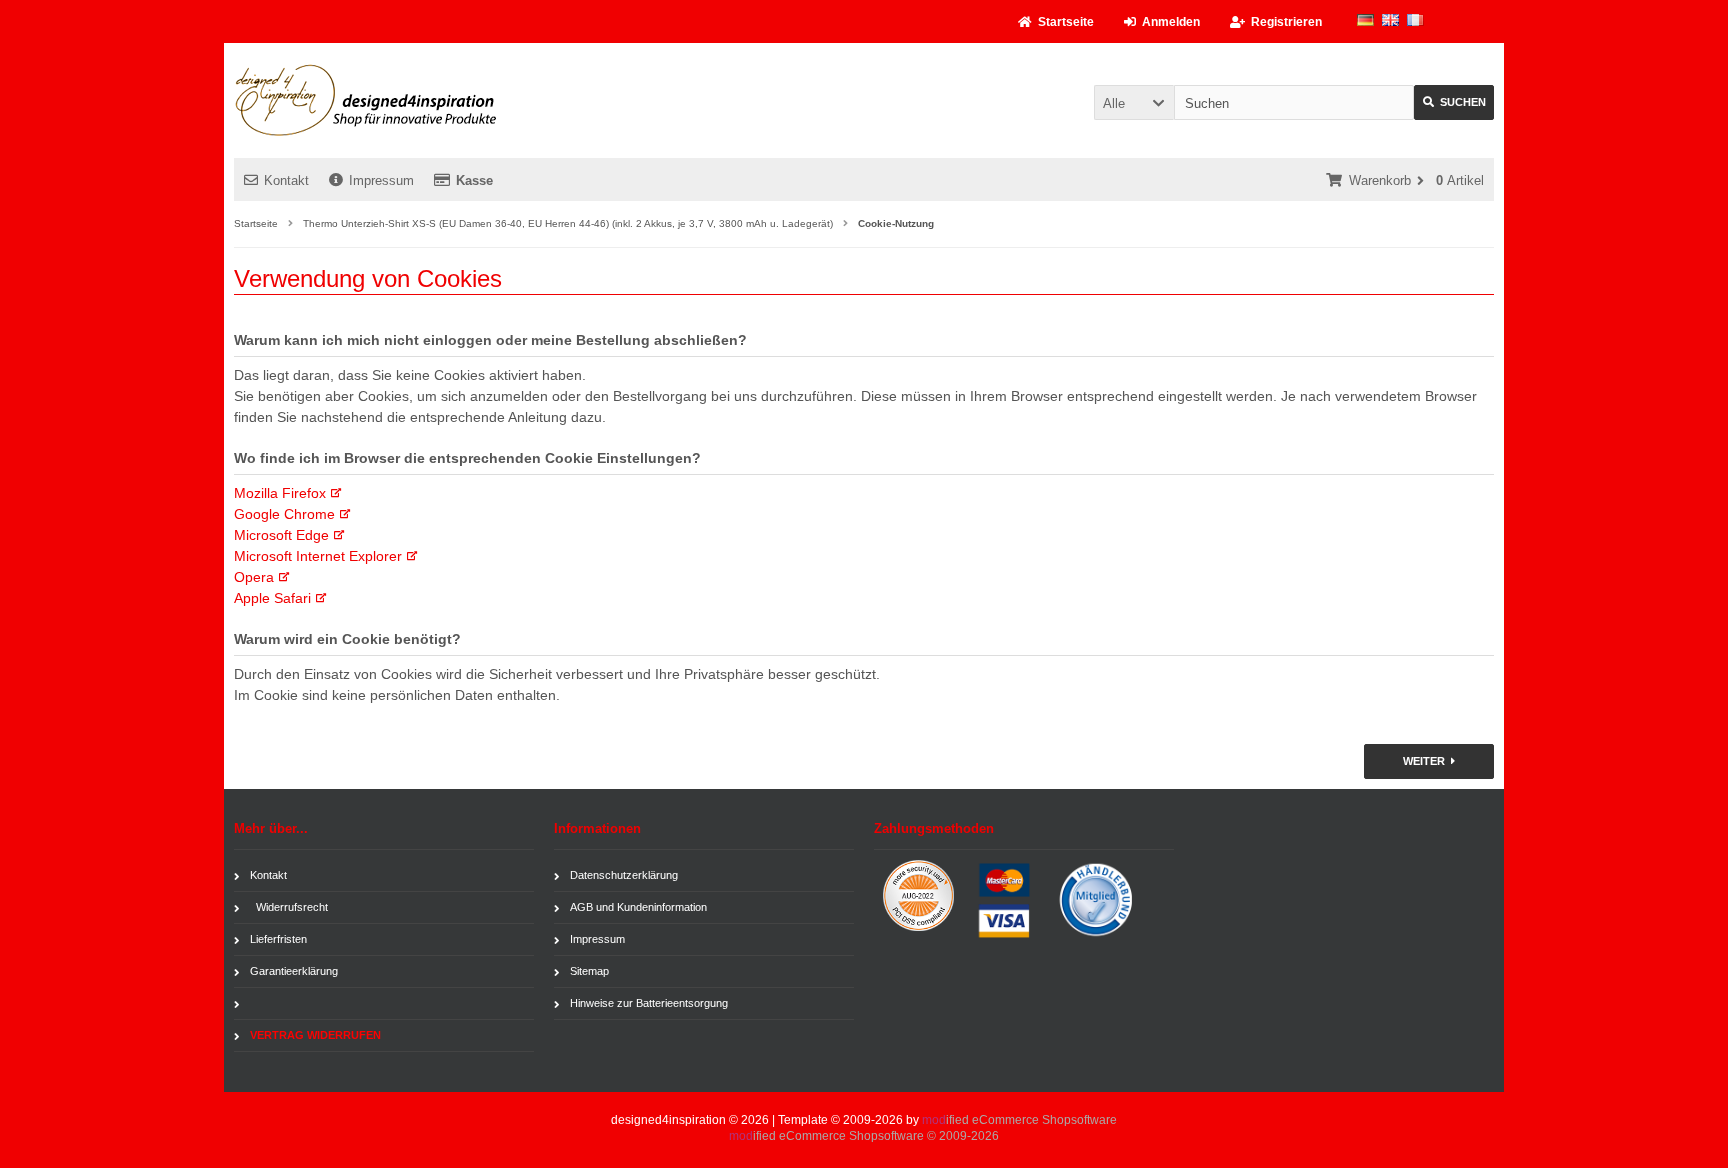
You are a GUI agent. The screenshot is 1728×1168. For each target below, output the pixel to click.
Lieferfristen (278, 939)
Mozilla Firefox (280, 493)
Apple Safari (272, 598)
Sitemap (589, 971)
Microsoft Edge (281, 535)
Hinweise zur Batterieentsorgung (649, 1003)
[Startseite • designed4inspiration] (366, 100)
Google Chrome (284, 514)
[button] (1134, 102)
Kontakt (286, 180)
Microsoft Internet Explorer (318, 556)
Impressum (381, 180)
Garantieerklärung (294, 971)
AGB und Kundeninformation (638, 907)
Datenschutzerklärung (624, 875)
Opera (254, 577)
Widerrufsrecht (289, 907)
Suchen (1442, 102)
